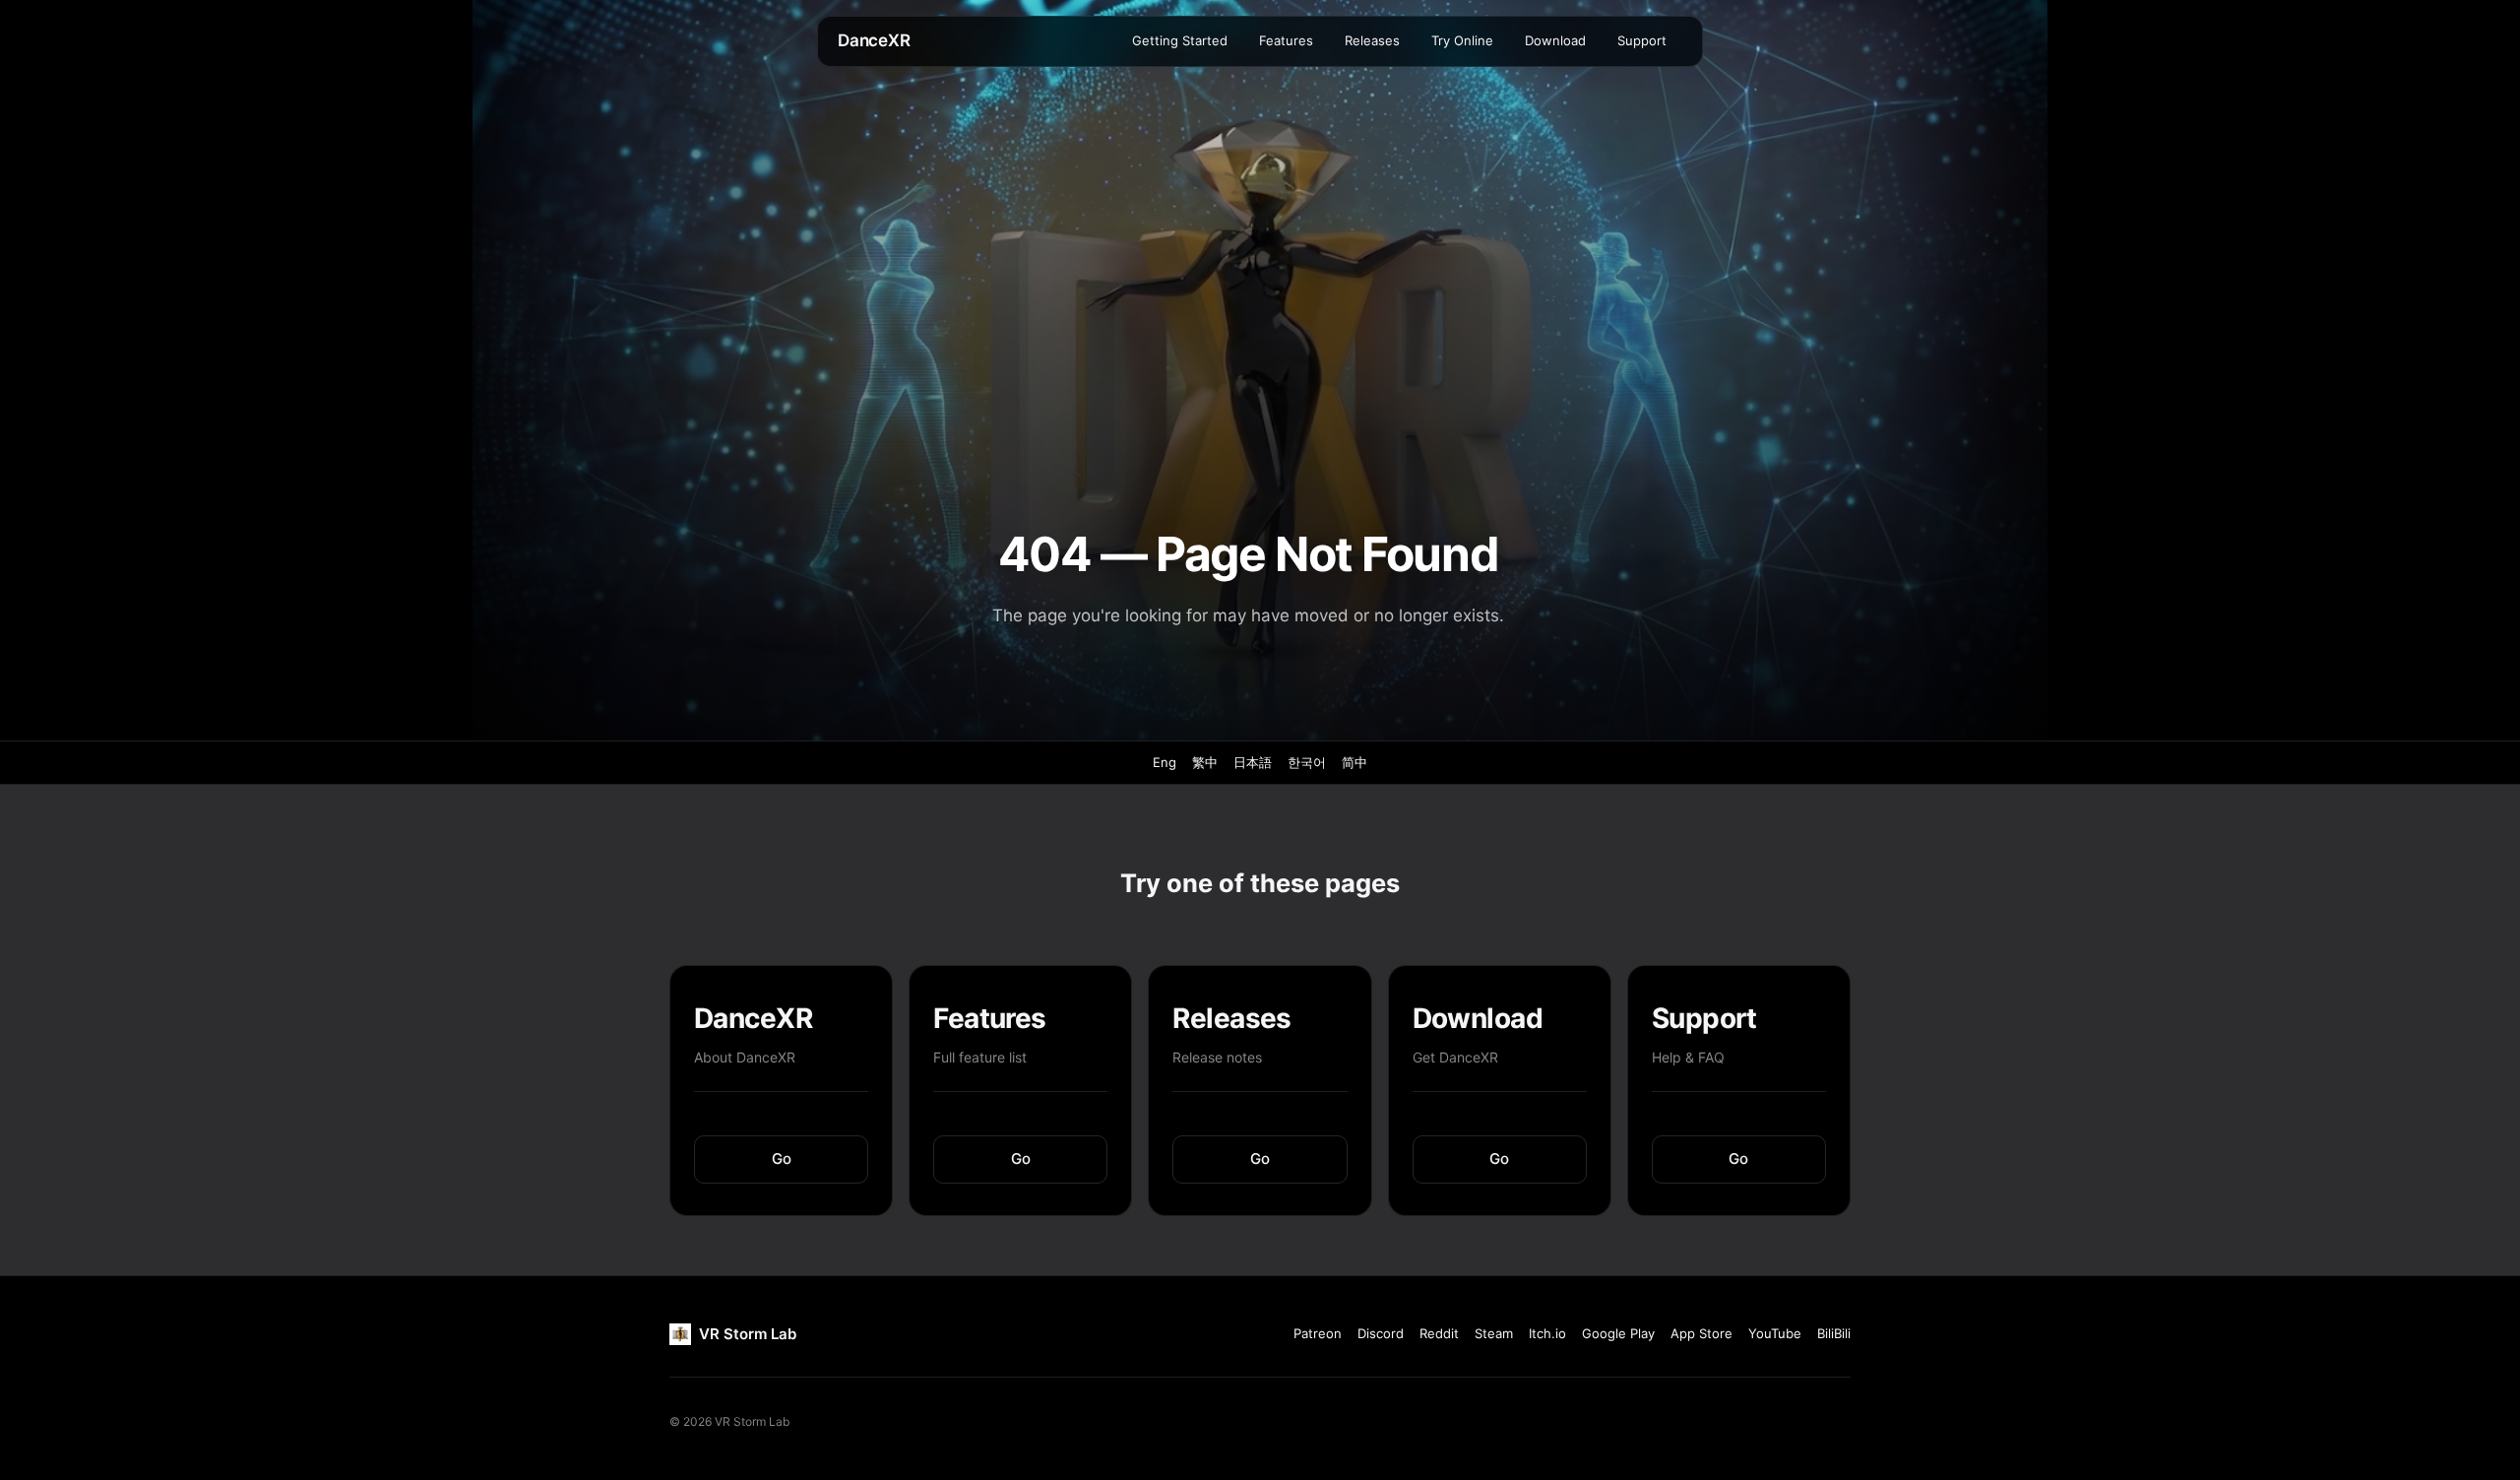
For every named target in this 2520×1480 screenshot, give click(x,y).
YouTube (1775, 1333)
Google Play (1618, 1333)
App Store (1701, 1333)
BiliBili (1834, 1333)
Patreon (1318, 1333)
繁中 (1205, 762)
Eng (1165, 762)
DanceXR (874, 40)
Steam (1494, 1333)
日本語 (1253, 762)
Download (1555, 40)
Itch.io (1547, 1333)
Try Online (1462, 40)
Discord (1381, 1333)
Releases (1372, 40)
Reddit (1439, 1333)
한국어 (1307, 762)
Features (1286, 40)
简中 (1354, 762)
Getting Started (1180, 40)
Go (782, 1158)
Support (1642, 40)
